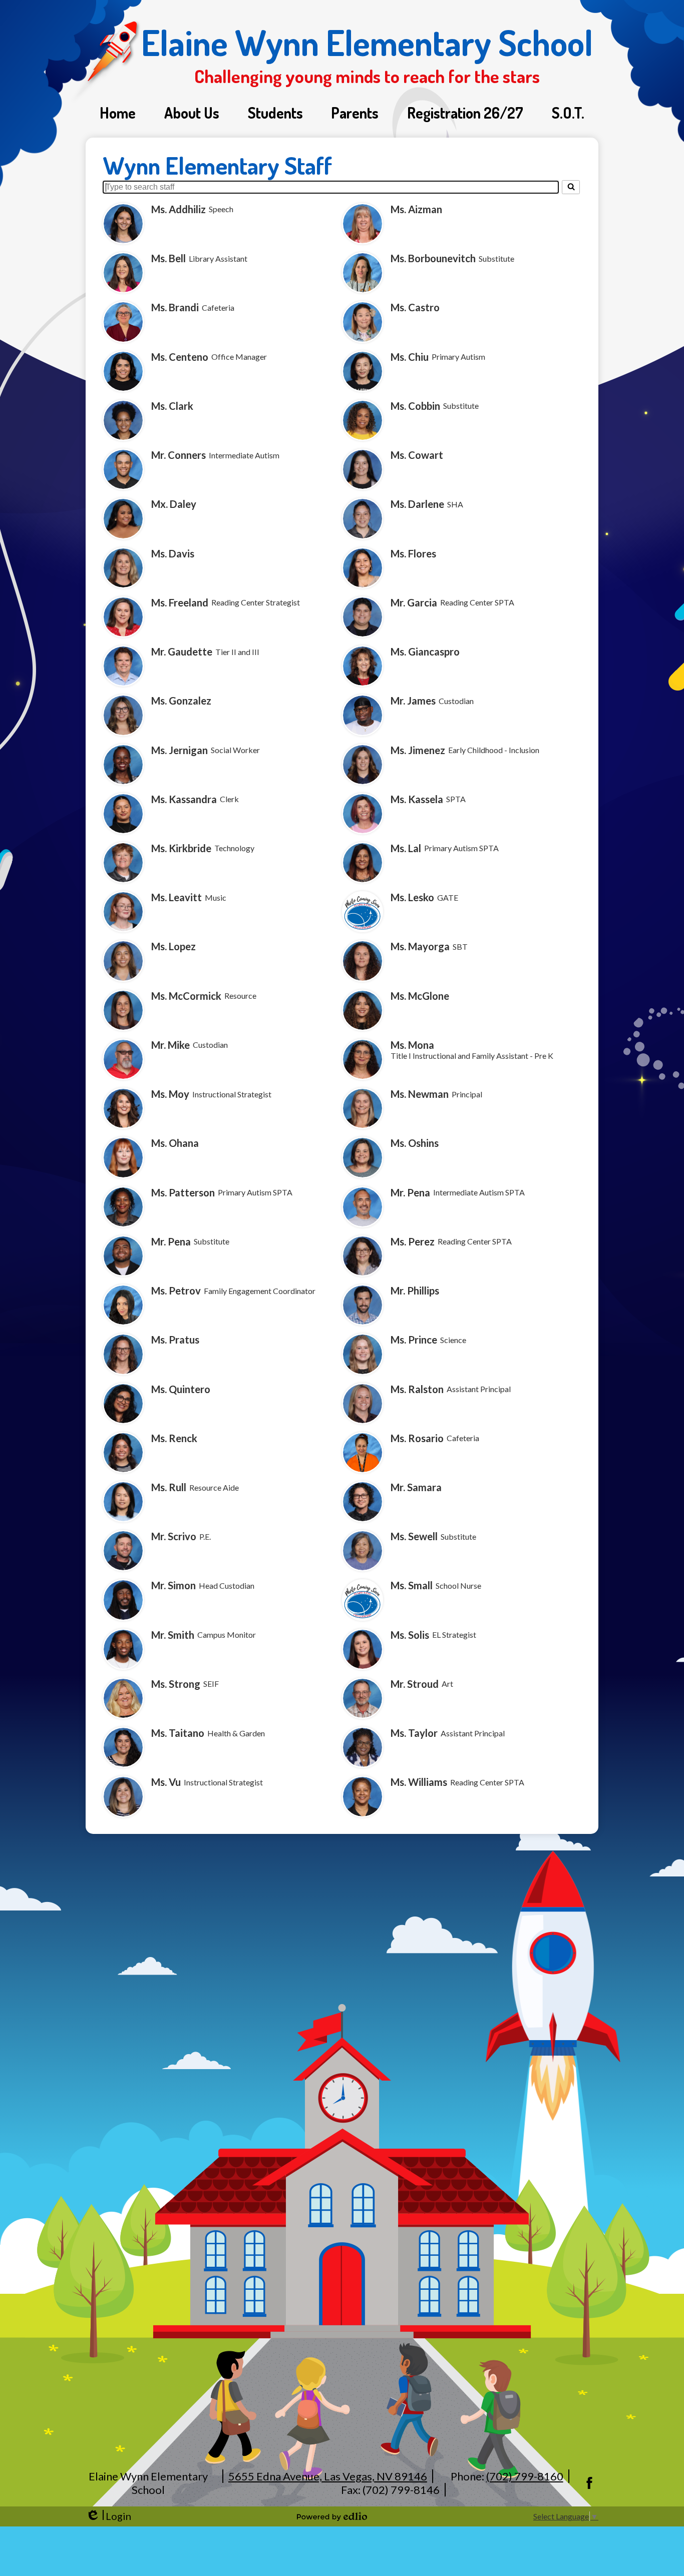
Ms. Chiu (410, 357)
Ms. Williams (419, 1782)
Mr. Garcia (414, 602)
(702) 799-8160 (525, 2476)
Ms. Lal (406, 848)
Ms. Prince (414, 1340)
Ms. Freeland (180, 602)
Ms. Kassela (417, 799)
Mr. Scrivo (174, 1536)
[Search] (571, 187)
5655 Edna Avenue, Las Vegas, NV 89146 (328, 2476)
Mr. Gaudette (182, 652)
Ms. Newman (420, 1094)
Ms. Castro (415, 307)
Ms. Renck (174, 1438)
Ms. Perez (413, 1241)
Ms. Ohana (175, 1143)
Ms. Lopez (174, 946)
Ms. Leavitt (177, 897)
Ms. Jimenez (418, 750)
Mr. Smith (173, 1635)
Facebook (589, 2483)
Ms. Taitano (178, 1733)
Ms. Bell (168, 258)
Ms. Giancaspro (425, 652)
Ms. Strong (176, 1684)
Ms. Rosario (417, 1438)
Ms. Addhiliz (179, 209)
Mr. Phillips (415, 1291)
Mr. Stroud (415, 1684)
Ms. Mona (412, 1045)
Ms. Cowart (417, 455)
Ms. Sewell (414, 1536)
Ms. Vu (166, 1782)
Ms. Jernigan (180, 750)
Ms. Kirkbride (181, 848)
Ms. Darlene (417, 504)
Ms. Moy (170, 1094)
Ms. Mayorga (420, 946)
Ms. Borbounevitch (433, 258)
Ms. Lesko (412, 897)
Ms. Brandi (175, 307)
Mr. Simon (174, 1585)
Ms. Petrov (176, 1291)
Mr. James (413, 701)
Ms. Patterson (183, 1192)
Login (108, 2516)
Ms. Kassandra (184, 799)
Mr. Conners (179, 455)
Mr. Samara (416, 1487)
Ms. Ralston (417, 1389)
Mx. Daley (174, 504)
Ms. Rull (169, 1487)
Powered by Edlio (332, 2516)
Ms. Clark (172, 406)
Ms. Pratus (175, 1340)
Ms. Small (412, 1585)
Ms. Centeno (180, 357)
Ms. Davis (173, 553)
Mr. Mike (170, 1045)
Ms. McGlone (420, 996)
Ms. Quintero (181, 1389)
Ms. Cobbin (415, 406)
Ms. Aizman (416, 209)
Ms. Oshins (415, 1143)
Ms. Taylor (414, 1733)
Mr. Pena (410, 1192)
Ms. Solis (410, 1635)
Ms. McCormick (186, 996)
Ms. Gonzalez (181, 701)
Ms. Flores (413, 553)
